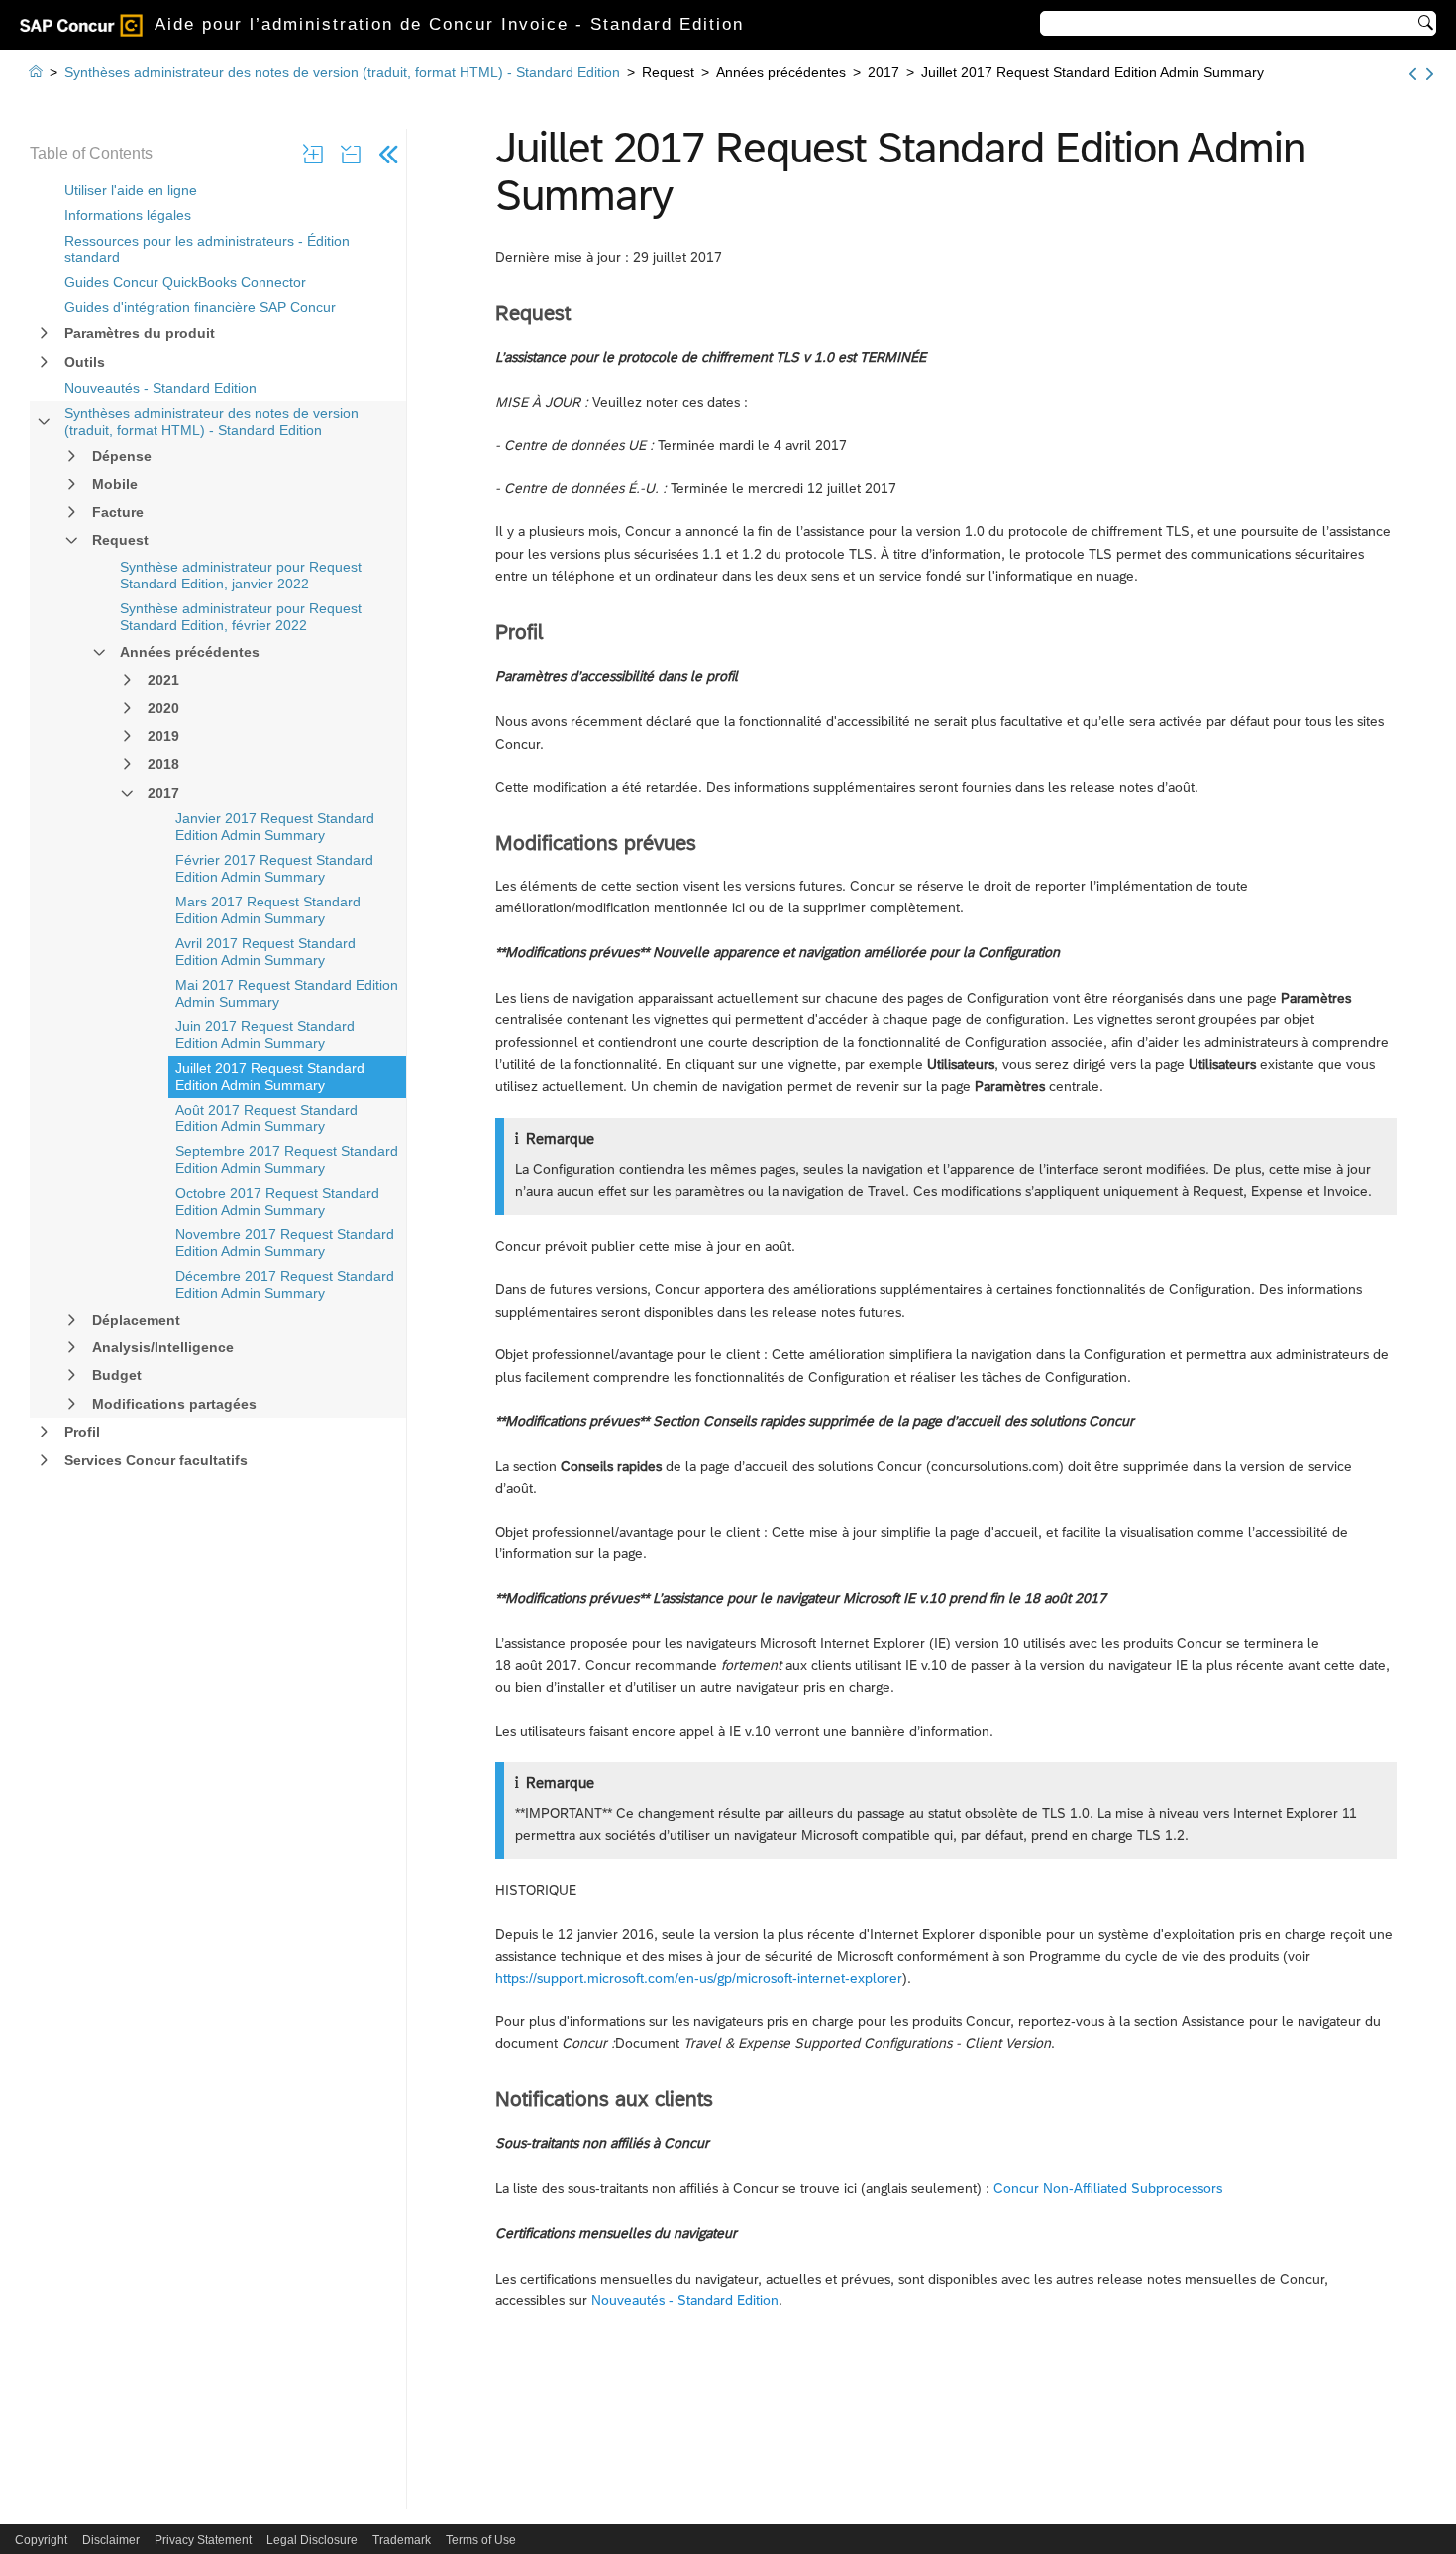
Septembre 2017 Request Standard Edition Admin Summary (287, 1160)
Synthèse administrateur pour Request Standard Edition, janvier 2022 (241, 575)
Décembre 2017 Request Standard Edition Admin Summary (285, 1284)
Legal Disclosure (312, 2540)
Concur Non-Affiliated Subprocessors (1108, 2188)
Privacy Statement (203, 2540)
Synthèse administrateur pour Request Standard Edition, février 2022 (241, 617)
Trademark (402, 2540)
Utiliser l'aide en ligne (131, 190)
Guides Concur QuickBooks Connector (185, 282)
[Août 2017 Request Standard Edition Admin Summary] (1430, 74)
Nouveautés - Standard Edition (160, 388)
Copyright (41, 2540)
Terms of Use (481, 2540)
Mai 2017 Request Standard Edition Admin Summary (287, 993)
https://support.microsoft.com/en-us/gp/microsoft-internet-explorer (699, 1978)
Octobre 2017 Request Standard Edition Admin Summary (277, 1201)
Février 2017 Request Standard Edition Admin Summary (274, 868)
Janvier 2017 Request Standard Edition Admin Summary (275, 827)
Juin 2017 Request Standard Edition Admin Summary (265, 1035)
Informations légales (128, 215)
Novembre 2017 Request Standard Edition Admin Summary (285, 1243)
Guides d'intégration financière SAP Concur (200, 307)
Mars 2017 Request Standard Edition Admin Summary (268, 910)
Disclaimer (111, 2540)
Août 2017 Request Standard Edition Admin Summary (266, 1118)
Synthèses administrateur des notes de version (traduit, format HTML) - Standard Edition (211, 422)
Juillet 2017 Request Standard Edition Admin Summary (270, 1076)
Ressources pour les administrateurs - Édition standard (207, 249)
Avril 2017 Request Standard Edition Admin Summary (265, 952)
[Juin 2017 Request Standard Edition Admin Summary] (1413, 74)
